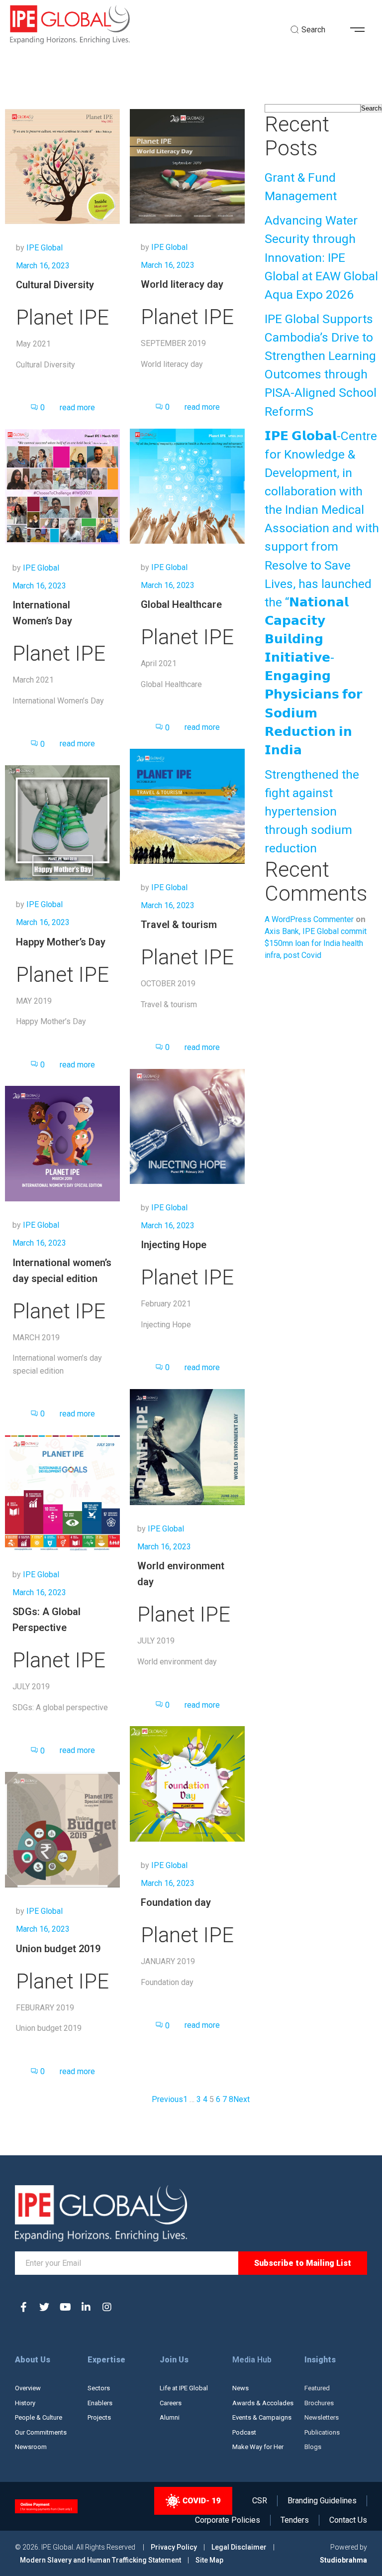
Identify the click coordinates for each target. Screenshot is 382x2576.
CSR (260, 2501)
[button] (361, 30)
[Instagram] (107, 2307)
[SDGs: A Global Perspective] (62, 1492)
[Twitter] (44, 2307)
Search (371, 108)
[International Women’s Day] (62, 486)
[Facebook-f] (23, 2307)
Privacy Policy (175, 2547)
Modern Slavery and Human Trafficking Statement (100, 2560)
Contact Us (348, 2520)
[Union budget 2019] (62, 1829)
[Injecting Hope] (187, 1126)
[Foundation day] (187, 1784)
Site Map (209, 2560)
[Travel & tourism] (187, 806)
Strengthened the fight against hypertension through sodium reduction (312, 812)
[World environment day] (187, 1447)
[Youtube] (65, 2307)
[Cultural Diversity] (62, 166)
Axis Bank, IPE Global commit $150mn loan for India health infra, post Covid (316, 943)
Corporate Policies (228, 2520)
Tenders (295, 2520)
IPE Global (45, 248)
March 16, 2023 (43, 266)
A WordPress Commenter (309, 919)
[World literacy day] (187, 166)
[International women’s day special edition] (62, 1143)
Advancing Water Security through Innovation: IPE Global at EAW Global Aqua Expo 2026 (321, 257)
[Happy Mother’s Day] (62, 823)
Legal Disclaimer (239, 2547)
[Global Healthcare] (187, 486)
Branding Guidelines (322, 2501)
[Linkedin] (86, 2307)
